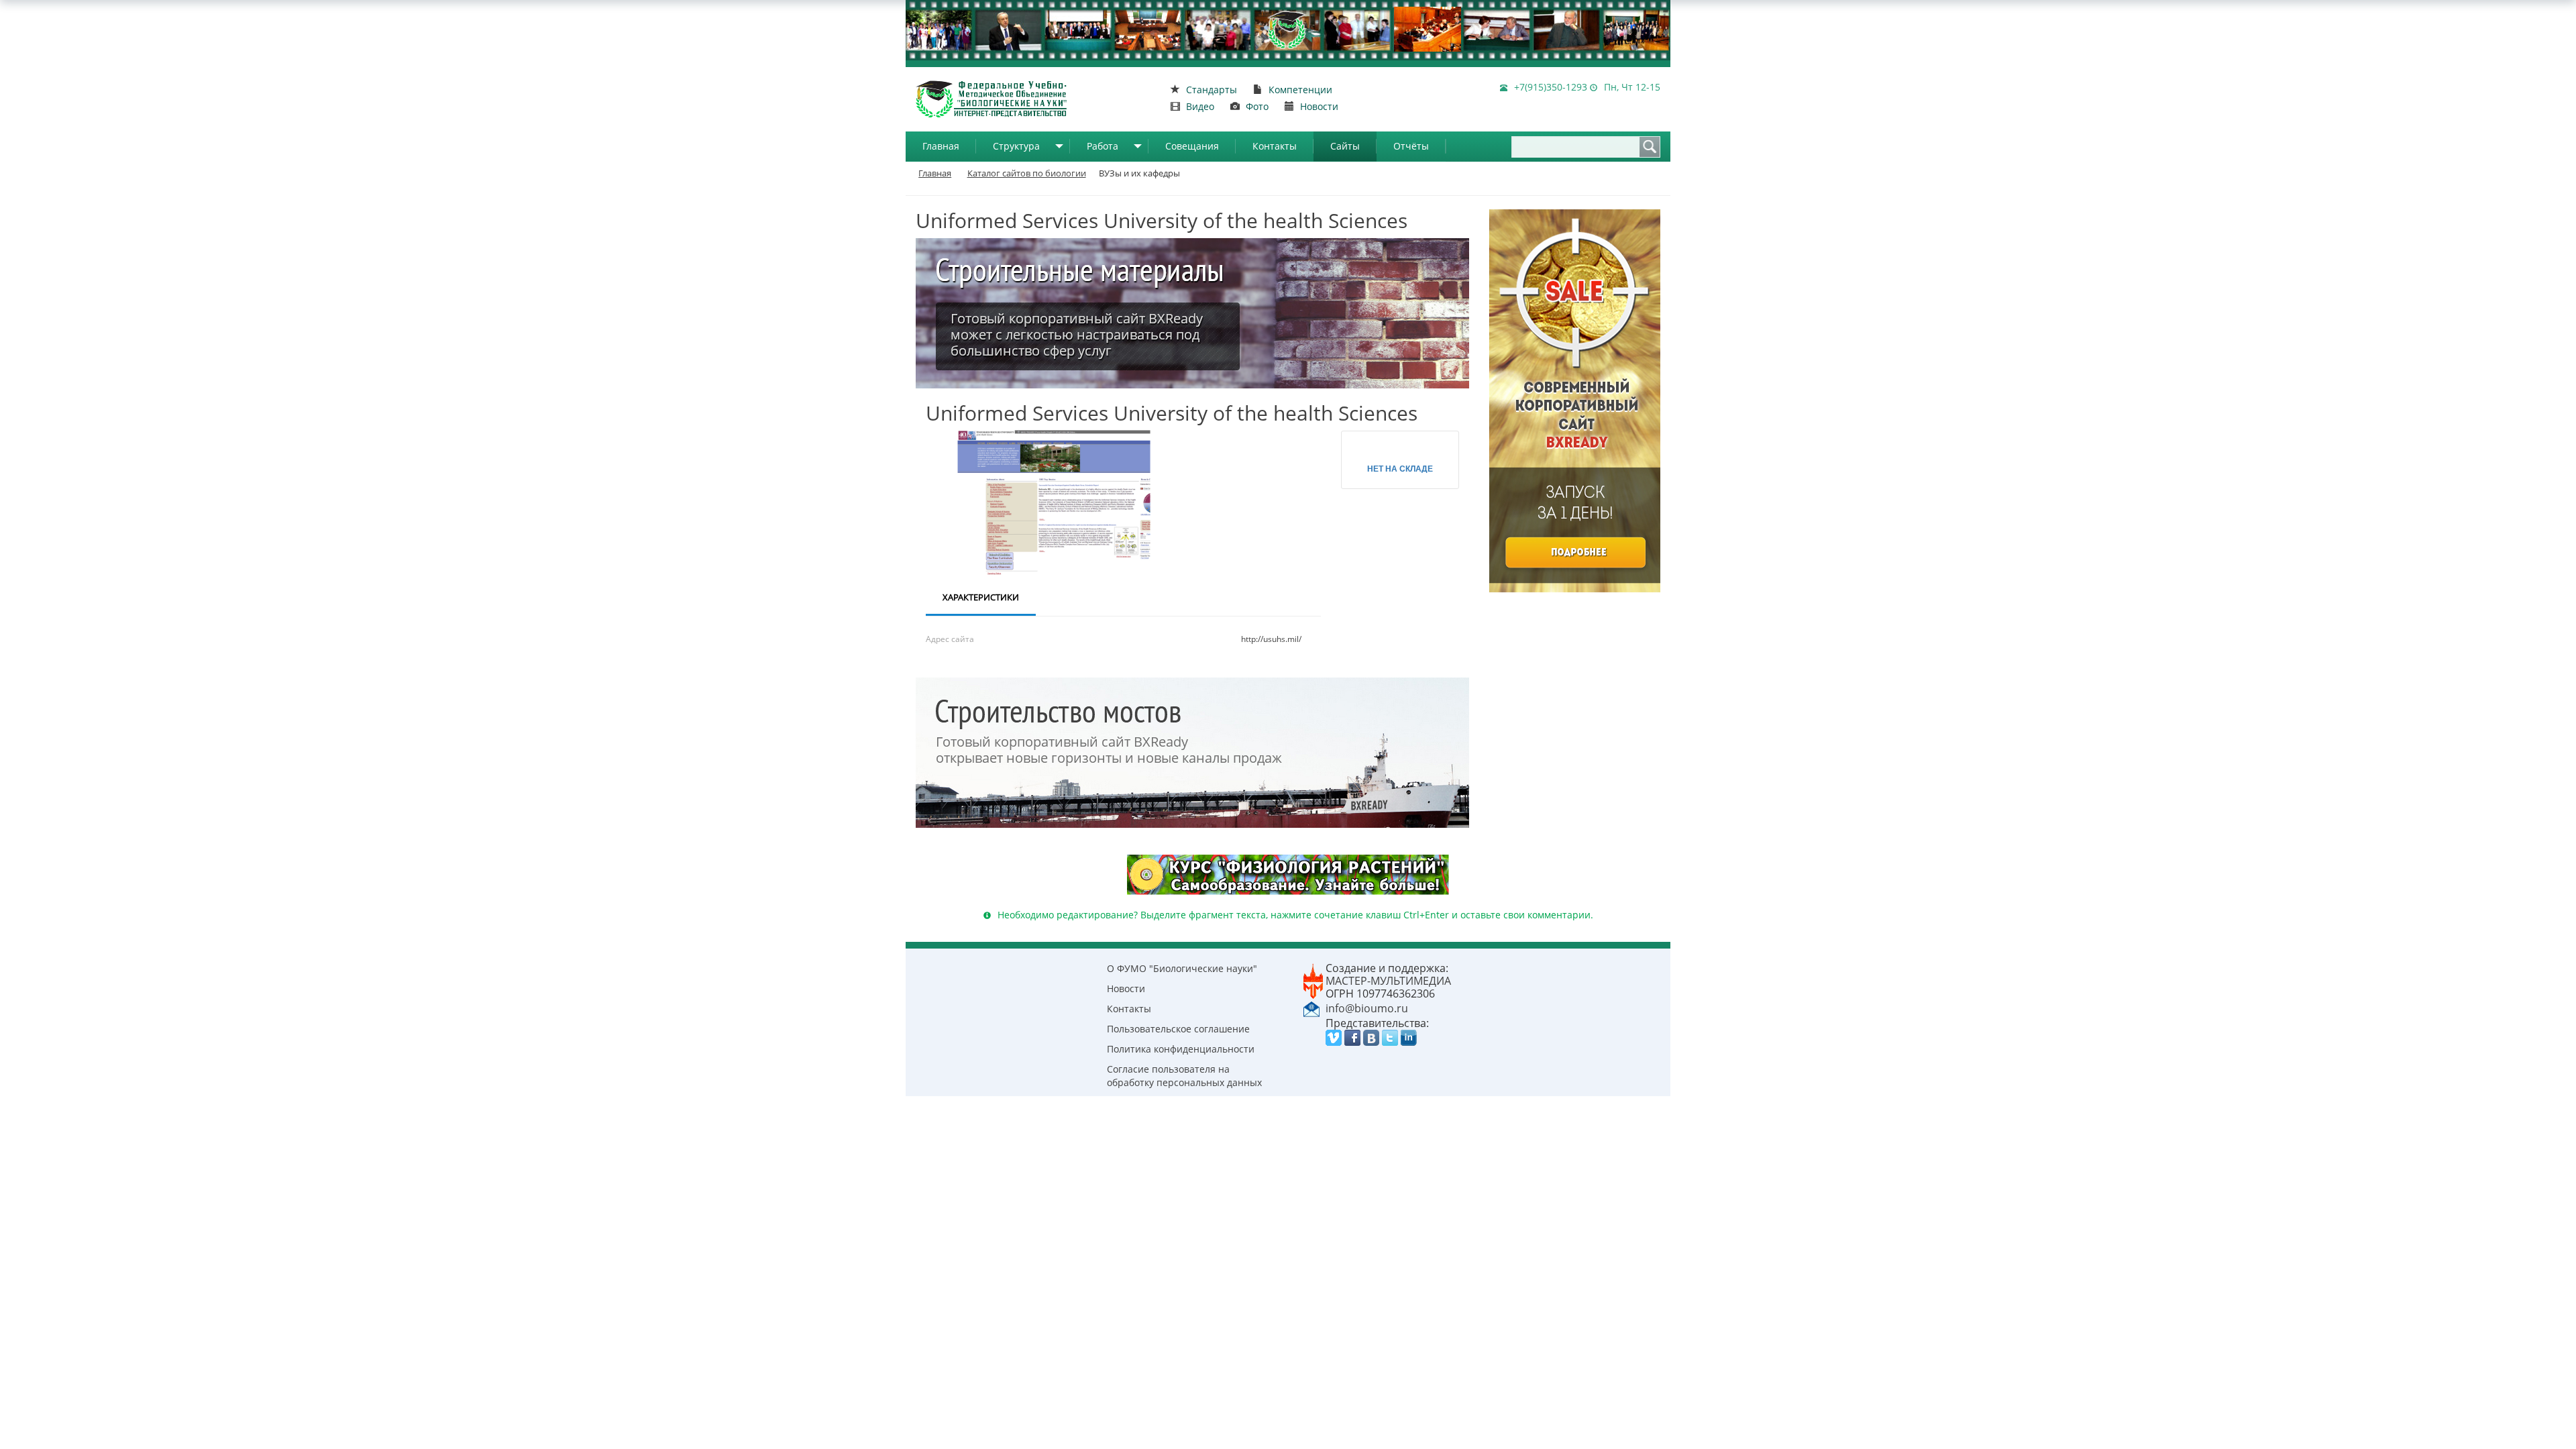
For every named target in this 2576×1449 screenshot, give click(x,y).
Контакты (1275, 146)
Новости (1126, 988)
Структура (1016, 146)
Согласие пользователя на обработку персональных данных (1184, 1076)
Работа (1103, 146)
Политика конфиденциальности (1181, 1049)
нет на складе (1400, 468)
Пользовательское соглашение (1178, 1029)
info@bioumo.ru (1367, 1008)
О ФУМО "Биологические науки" (1182, 968)
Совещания (1192, 146)
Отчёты (1411, 146)
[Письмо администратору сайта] (1311, 1008)
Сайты (1345, 146)
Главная (941, 146)
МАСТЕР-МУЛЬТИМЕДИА (1388, 981)
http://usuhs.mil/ (1271, 639)
